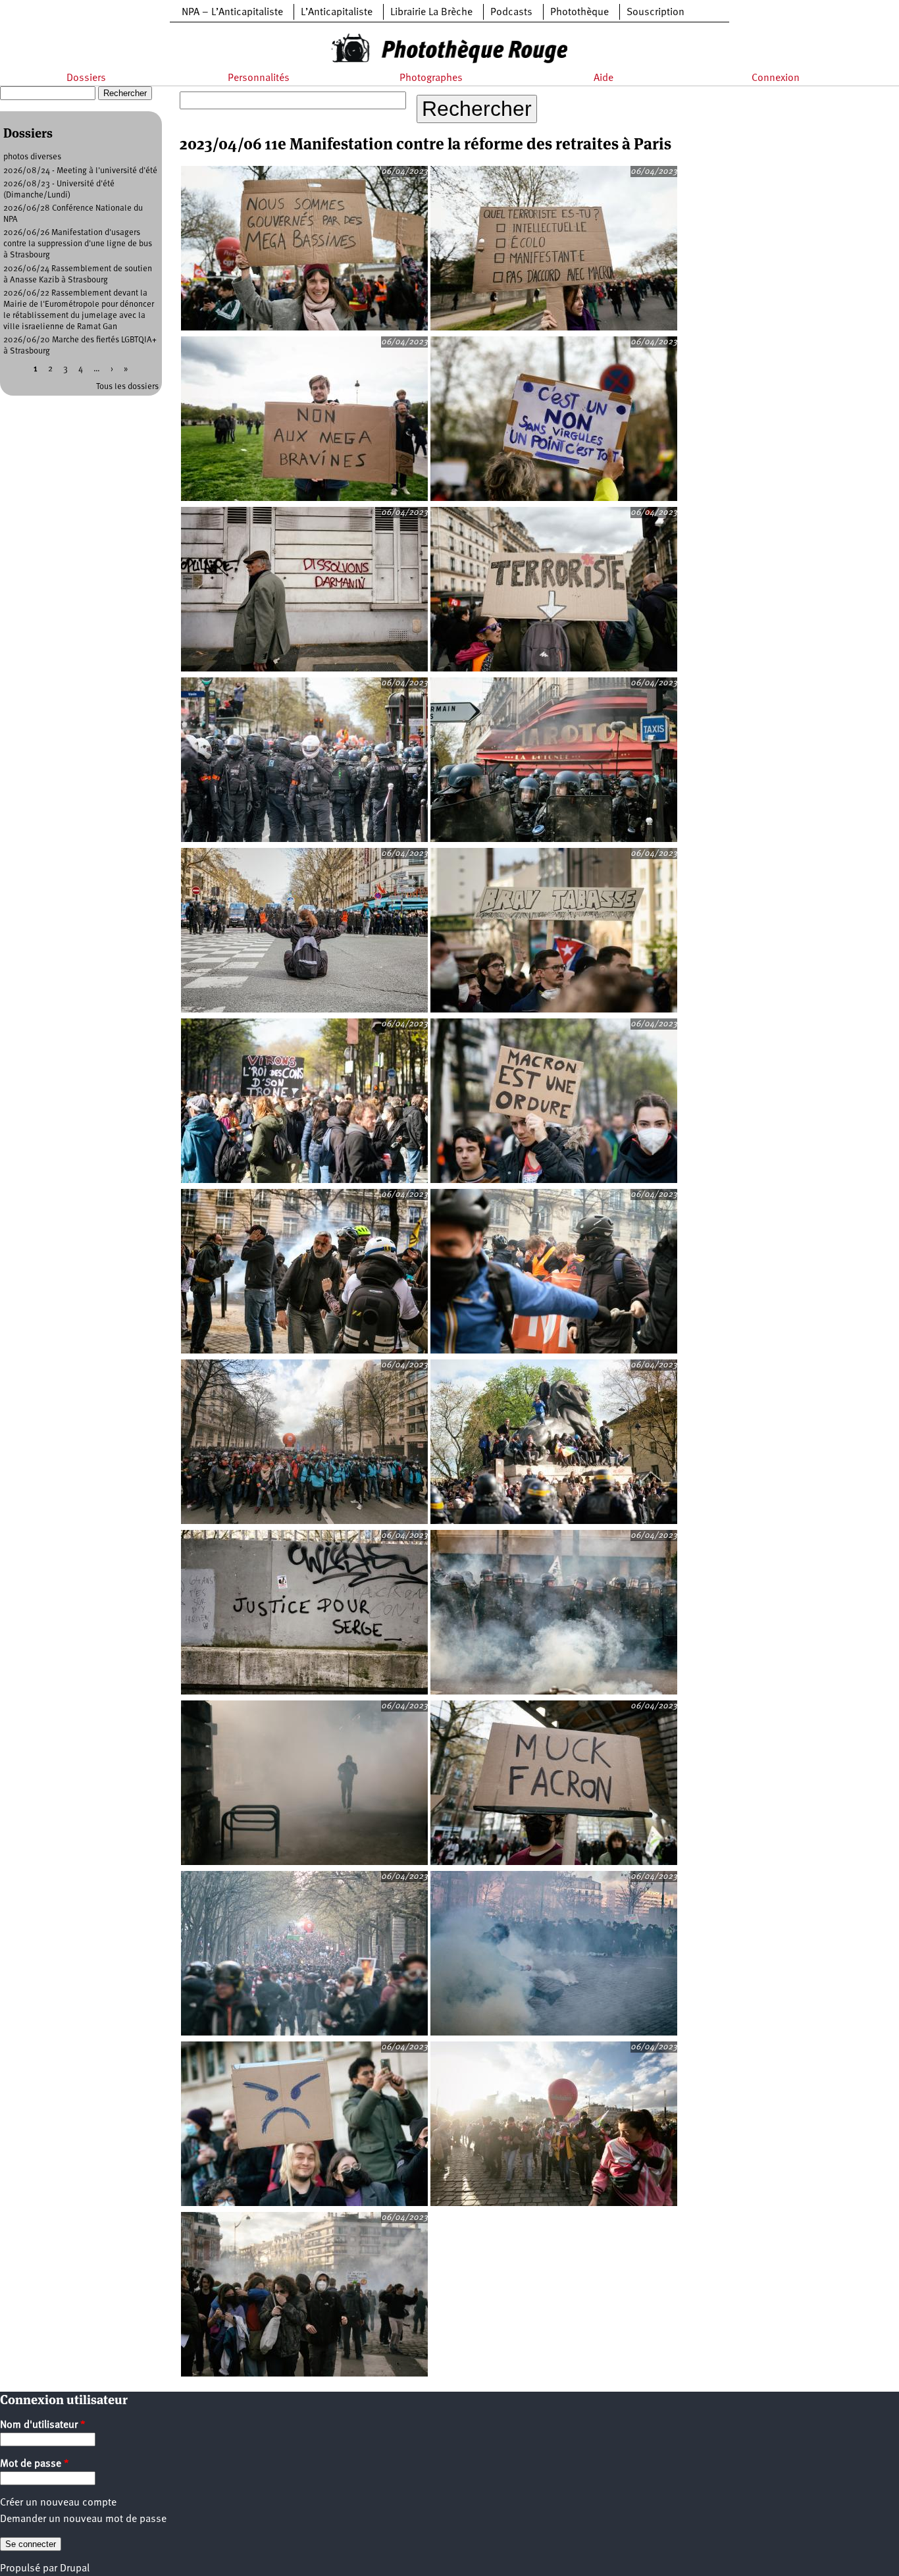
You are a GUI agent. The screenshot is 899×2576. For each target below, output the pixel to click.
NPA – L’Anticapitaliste (232, 13)
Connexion (776, 78)
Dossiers (86, 78)
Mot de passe (35, 2464)
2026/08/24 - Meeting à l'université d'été (80, 171)
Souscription (655, 13)
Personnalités (259, 78)
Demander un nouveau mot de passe (83, 2519)
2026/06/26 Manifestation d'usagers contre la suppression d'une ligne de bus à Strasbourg (78, 244)
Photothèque (579, 13)
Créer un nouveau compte (58, 2503)
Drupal (75, 2569)
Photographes (431, 78)
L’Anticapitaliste (337, 13)
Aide (604, 78)
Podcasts (511, 13)
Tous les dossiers (127, 387)
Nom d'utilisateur (43, 2425)
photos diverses (32, 157)
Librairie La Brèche (431, 13)
